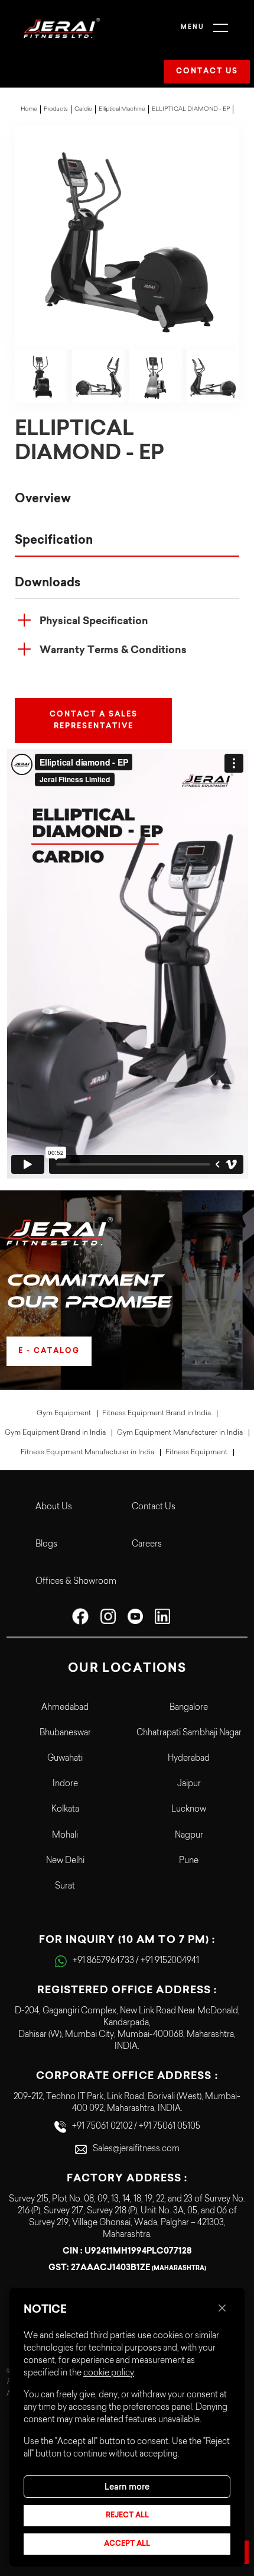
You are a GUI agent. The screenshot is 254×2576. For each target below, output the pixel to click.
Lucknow (189, 1810)
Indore (65, 1784)
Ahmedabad (65, 1708)
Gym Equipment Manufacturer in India (180, 1433)
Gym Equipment (64, 1413)
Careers (147, 1545)
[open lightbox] (127, 238)
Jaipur (189, 1784)
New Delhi (65, 1861)
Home (29, 109)
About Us (54, 1507)
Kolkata (65, 1810)
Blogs (46, 1545)
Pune (189, 1861)
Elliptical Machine (122, 109)
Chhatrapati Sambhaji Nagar (189, 1734)
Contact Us (154, 1507)
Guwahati (65, 1759)
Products (56, 109)
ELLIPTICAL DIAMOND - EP (191, 109)
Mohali (65, 1836)
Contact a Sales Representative (94, 721)
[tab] (127, 499)
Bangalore (189, 1708)
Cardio (83, 109)
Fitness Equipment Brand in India (157, 1413)
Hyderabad (189, 1759)
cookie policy (109, 2374)
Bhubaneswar (65, 1734)
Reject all (127, 2516)
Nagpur (189, 1836)
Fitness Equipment (196, 1452)
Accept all (127, 2544)
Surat (65, 1887)
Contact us (207, 72)
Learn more (127, 2487)
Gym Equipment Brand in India (55, 1433)
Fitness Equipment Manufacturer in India (87, 1452)
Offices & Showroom (76, 1582)
